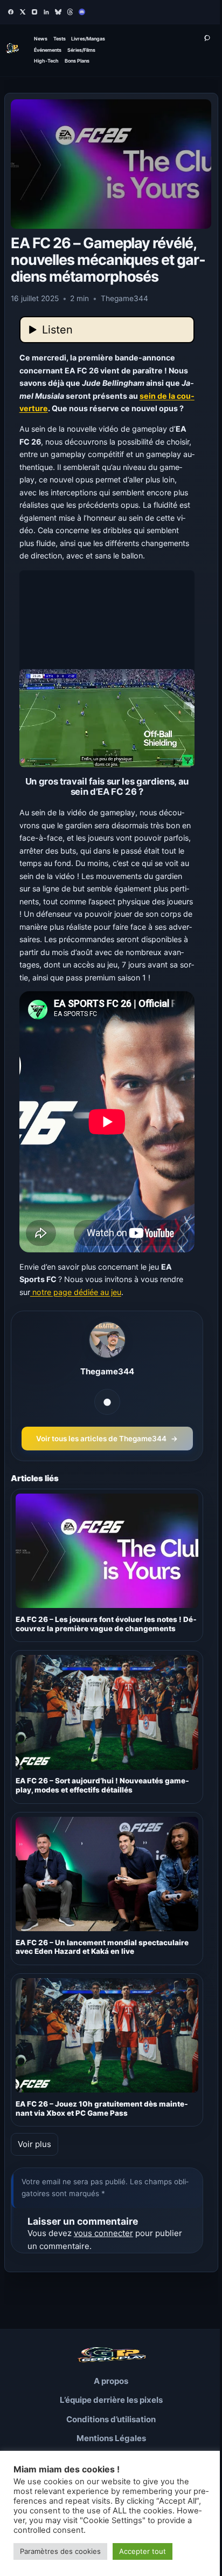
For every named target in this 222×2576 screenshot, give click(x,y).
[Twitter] (23, 12)
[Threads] (70, 12)
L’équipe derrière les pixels (111, 2400)
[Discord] (82, 12)
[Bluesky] (58, 12)
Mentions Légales (111, 2438)
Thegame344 (107, 1371)
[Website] (107, 1402)
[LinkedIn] (46, 12)
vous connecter (103, 2233)
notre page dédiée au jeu (76, 1292)
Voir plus (34, 2144)
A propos (111, 2381)
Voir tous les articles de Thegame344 (107, 1439)
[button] (107, 669)
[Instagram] (34, 12)
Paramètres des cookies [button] (60, 2551)
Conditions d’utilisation (111, 2419)
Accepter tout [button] (143, 2551)
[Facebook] (11, 12)
